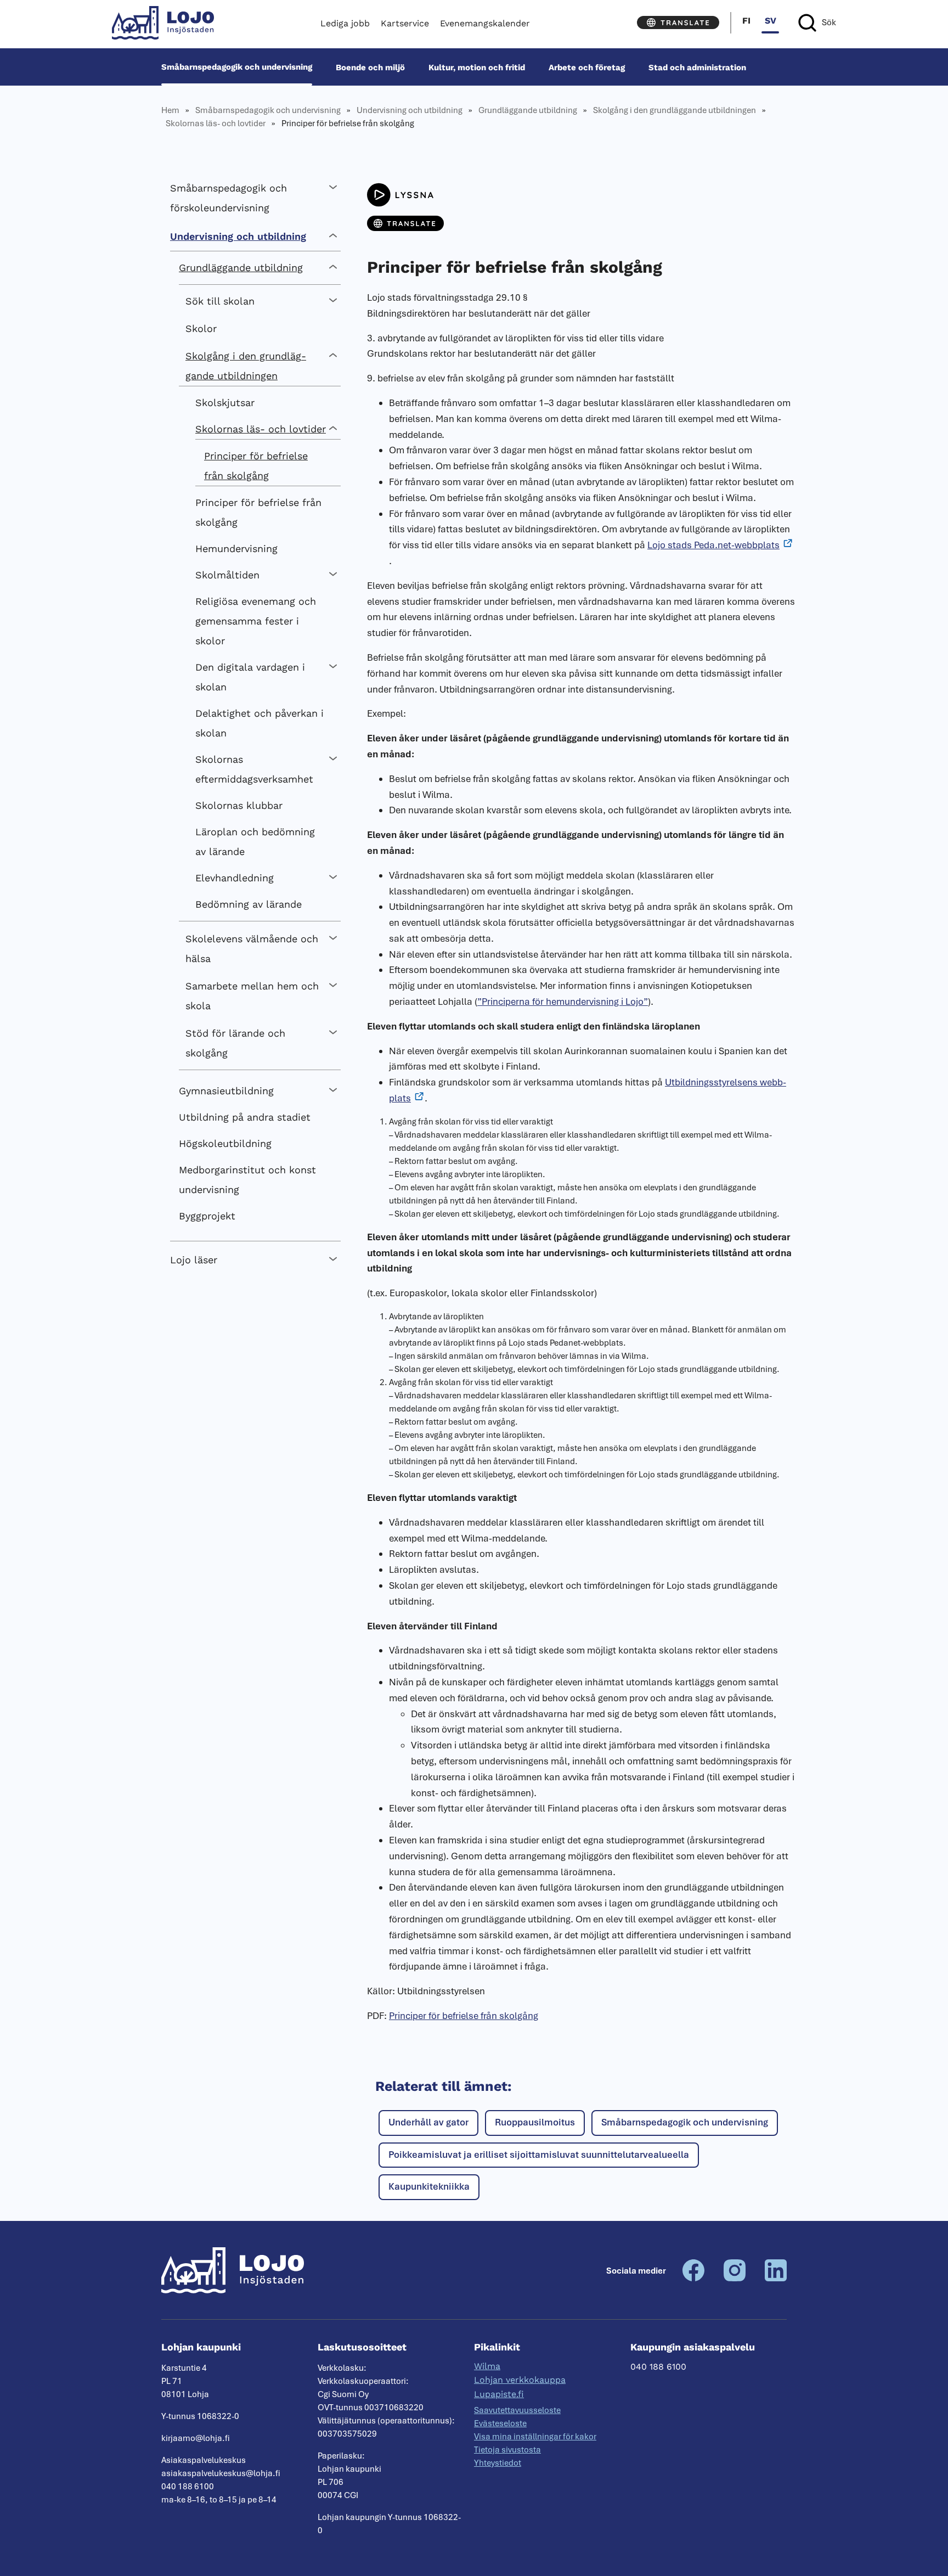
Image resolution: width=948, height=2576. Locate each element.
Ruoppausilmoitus (535, 2122)
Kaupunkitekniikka (429, 2186)
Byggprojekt (207, 1216)
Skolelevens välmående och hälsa (252, 949)
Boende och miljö (370, 67)
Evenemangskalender (485, 23)
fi (746, 21)
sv (771, 21)
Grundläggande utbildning (528, 110)
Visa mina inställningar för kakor (535, 2437)
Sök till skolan (220, 301)
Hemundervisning (236, 549)
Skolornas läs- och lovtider (216, 123)
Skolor (201, 328)
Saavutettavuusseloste (517, 2410)
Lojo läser (194, 1260)
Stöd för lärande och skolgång (235, 1043)
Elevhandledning (235, 878)
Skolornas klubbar (239, 805)
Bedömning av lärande (249, 904)
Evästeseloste (500, 2423)
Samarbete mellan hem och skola (252, 996)
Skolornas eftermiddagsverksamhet (254, 769)
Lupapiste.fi (499, 2394)
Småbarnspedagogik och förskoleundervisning (228, 198)
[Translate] (678, 23)
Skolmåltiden (227, 575)
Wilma (487, 2366)
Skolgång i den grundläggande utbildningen (675, 110)
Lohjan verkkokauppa (520, 2380)
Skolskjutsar (225, 403)
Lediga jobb (345, 23)
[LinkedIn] (776, 2279)
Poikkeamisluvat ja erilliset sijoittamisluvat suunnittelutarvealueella (539, 2155)
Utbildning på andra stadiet (245, 1117)
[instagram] (735, 2279)
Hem (170, 110)
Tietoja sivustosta (507, 2450)
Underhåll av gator (428, 2122)
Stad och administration (697, 67)
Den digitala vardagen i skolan (250, 677)
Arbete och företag (587, 67)
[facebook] (693, 2279)
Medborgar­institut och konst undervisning (247, 1180)
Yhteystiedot (498, 2463)
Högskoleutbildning (225, 1143)
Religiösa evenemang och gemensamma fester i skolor (256, 621)
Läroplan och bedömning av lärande (255, 842)
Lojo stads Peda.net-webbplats (713, 545)
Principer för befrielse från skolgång (256, 466)
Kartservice (405, 23)
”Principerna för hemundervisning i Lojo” (563, 1002)
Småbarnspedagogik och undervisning (237, 67)
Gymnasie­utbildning (226, 1091)
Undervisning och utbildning (410, 110)
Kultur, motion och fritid (477, 67)
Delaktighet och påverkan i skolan (259, 723)
